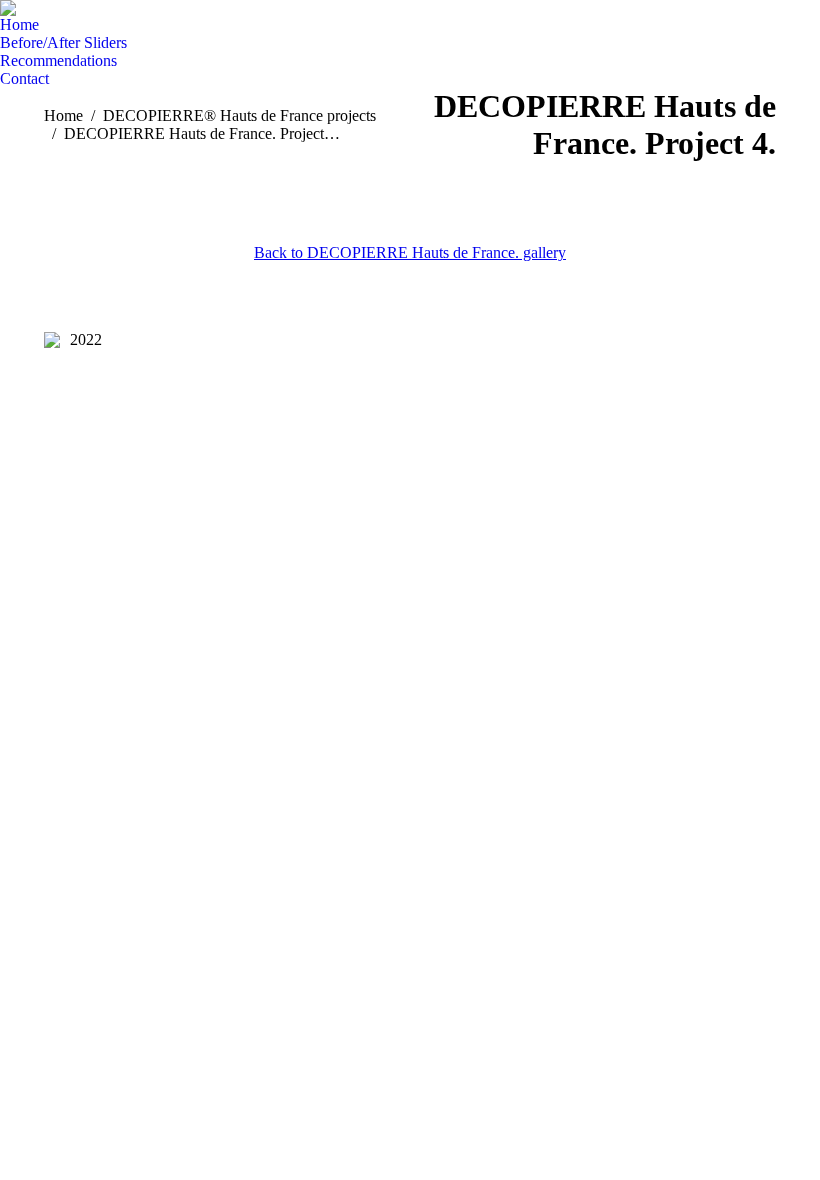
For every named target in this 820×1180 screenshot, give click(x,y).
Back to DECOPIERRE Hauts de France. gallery (410, 252)
